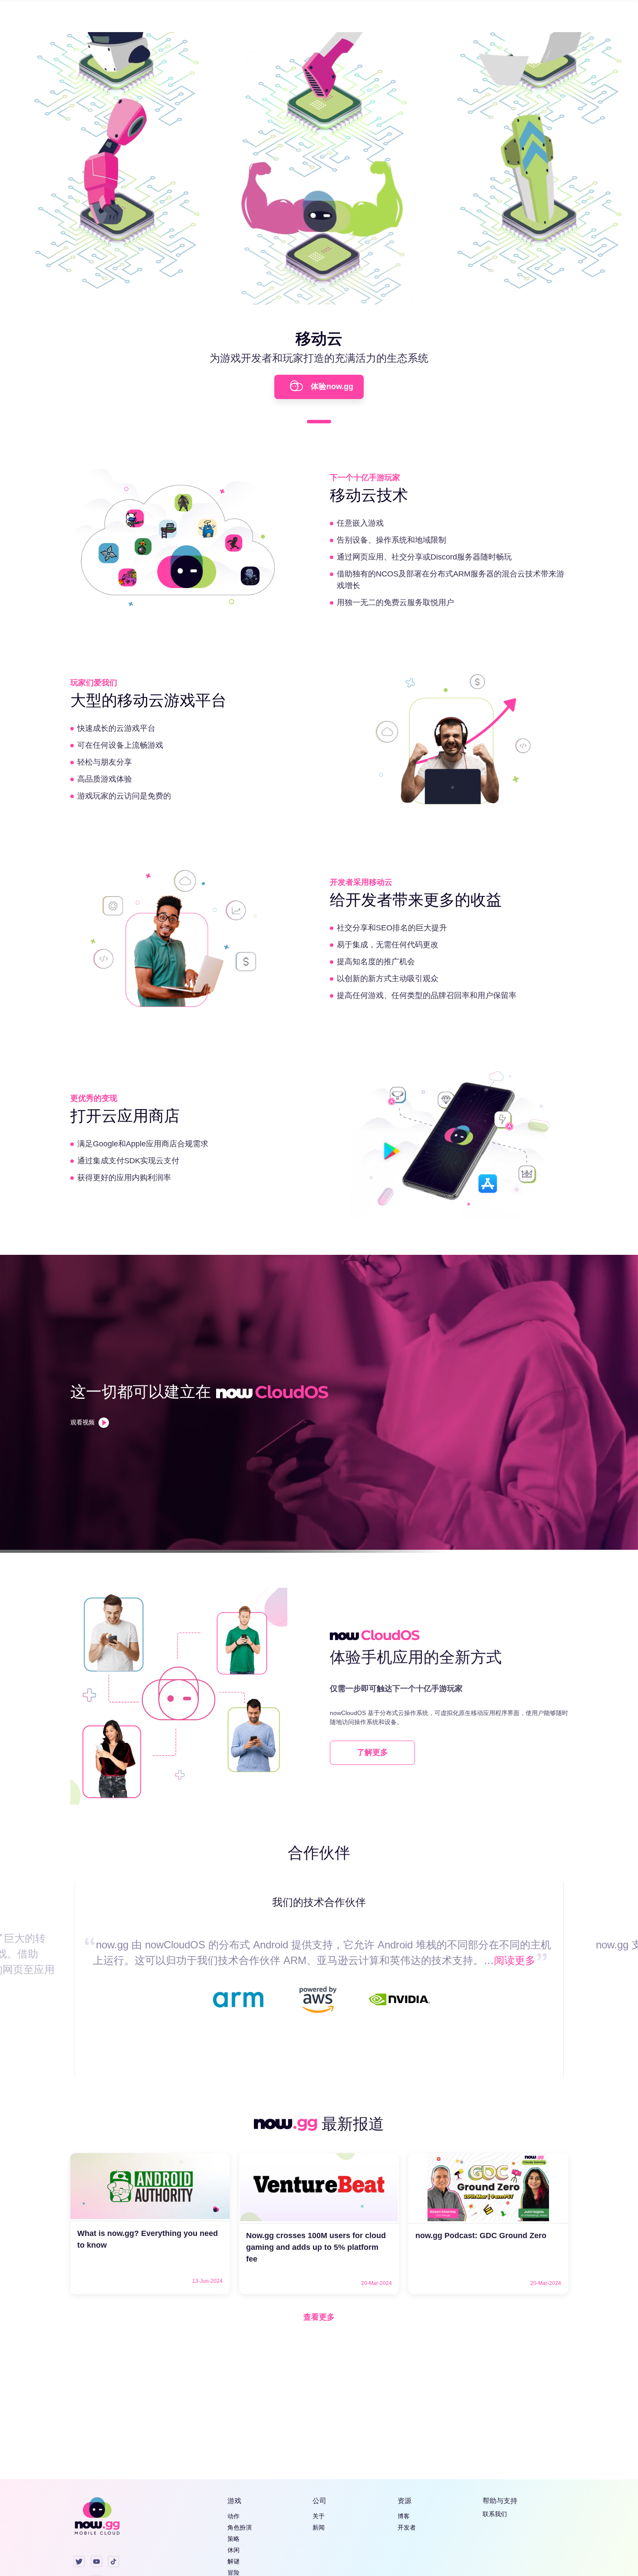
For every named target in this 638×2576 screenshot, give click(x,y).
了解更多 (372, 1752)
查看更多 (319, 2317)
